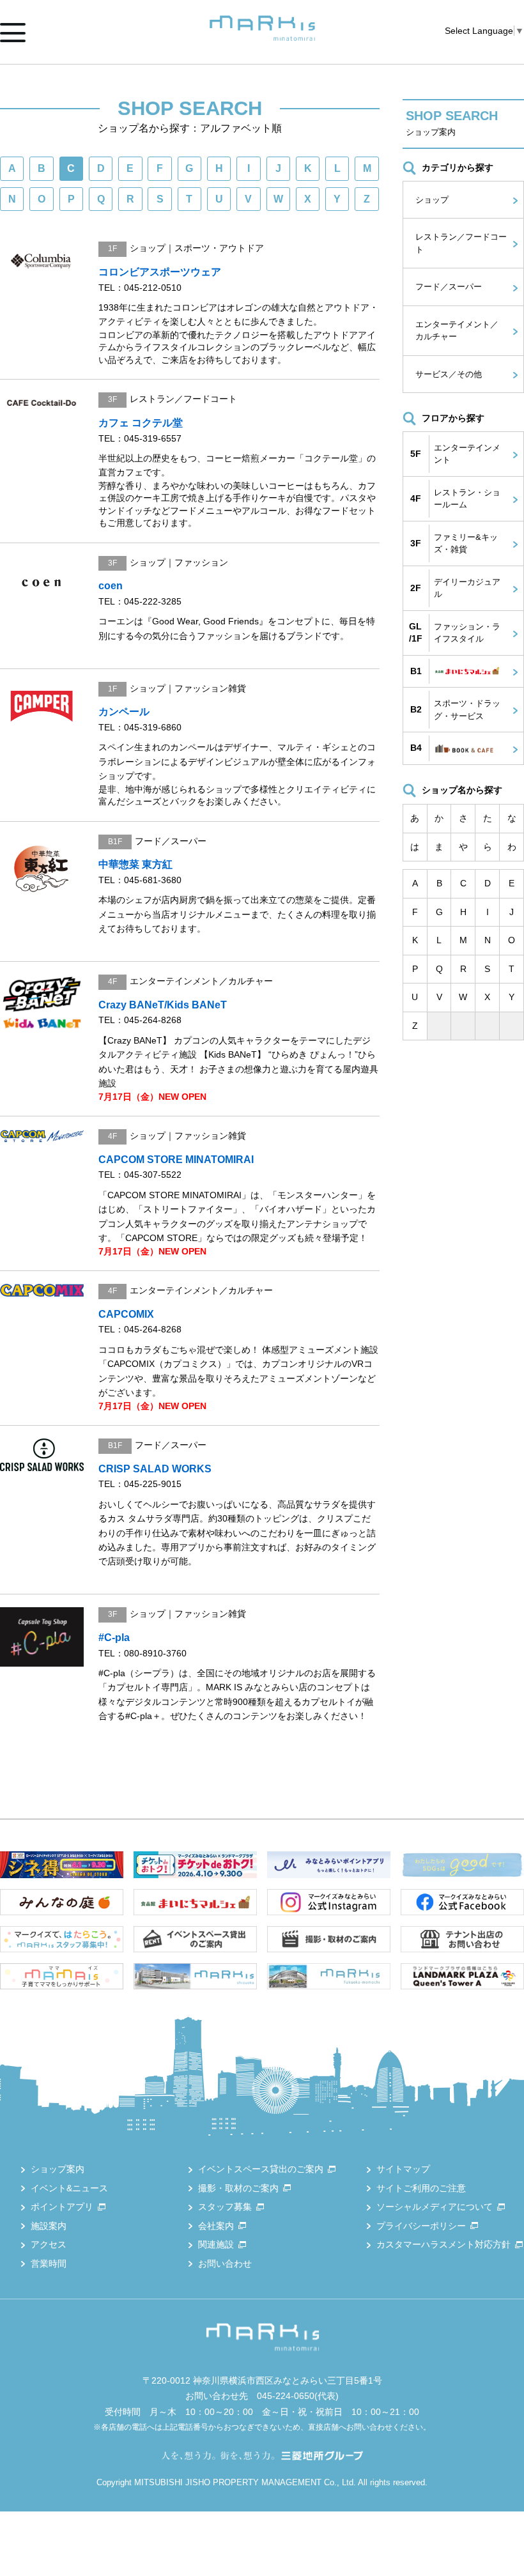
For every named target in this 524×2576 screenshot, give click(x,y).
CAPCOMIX (126, 1314)
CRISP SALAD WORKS (155, 1469)
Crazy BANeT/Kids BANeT (163, 1005)
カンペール (124, 712)
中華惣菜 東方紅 (135, 864)
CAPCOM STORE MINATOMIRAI (176, 1160)
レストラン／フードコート (461, 243)
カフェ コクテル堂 (141, 423)
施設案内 (49, 2226)
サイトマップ (403, 2169)
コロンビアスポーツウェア (160, 272)
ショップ (432, 200)
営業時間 (49, 2264)
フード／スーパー (449, 287)
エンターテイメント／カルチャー (457, 331)
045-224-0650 (286, 2396)
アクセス (49, 2244)
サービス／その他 (449, 374)
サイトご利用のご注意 (421, 2188)
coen (111, 586)
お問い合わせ (225, 2264)
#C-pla (114, 1638)
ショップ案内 (58, 2169)
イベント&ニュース (69, 2188)
